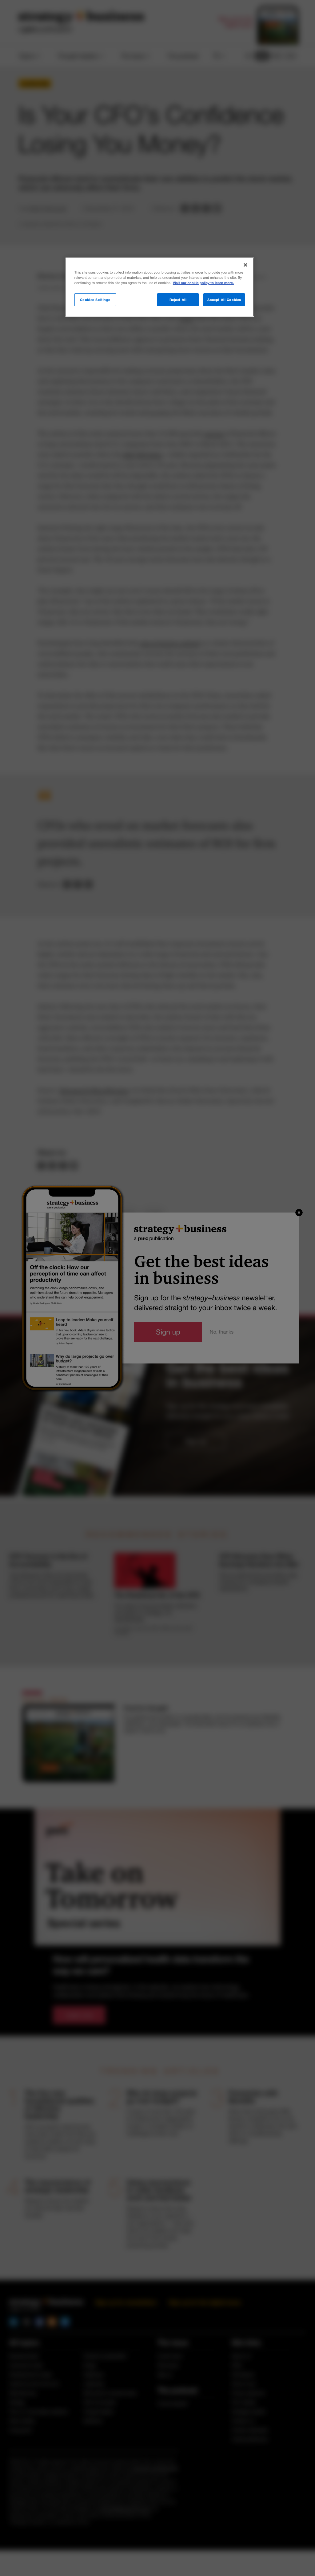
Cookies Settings (95, 300)
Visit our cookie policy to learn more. (203, 283)
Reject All (178, 300)
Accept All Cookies (224, 300)
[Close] (245, 265)
